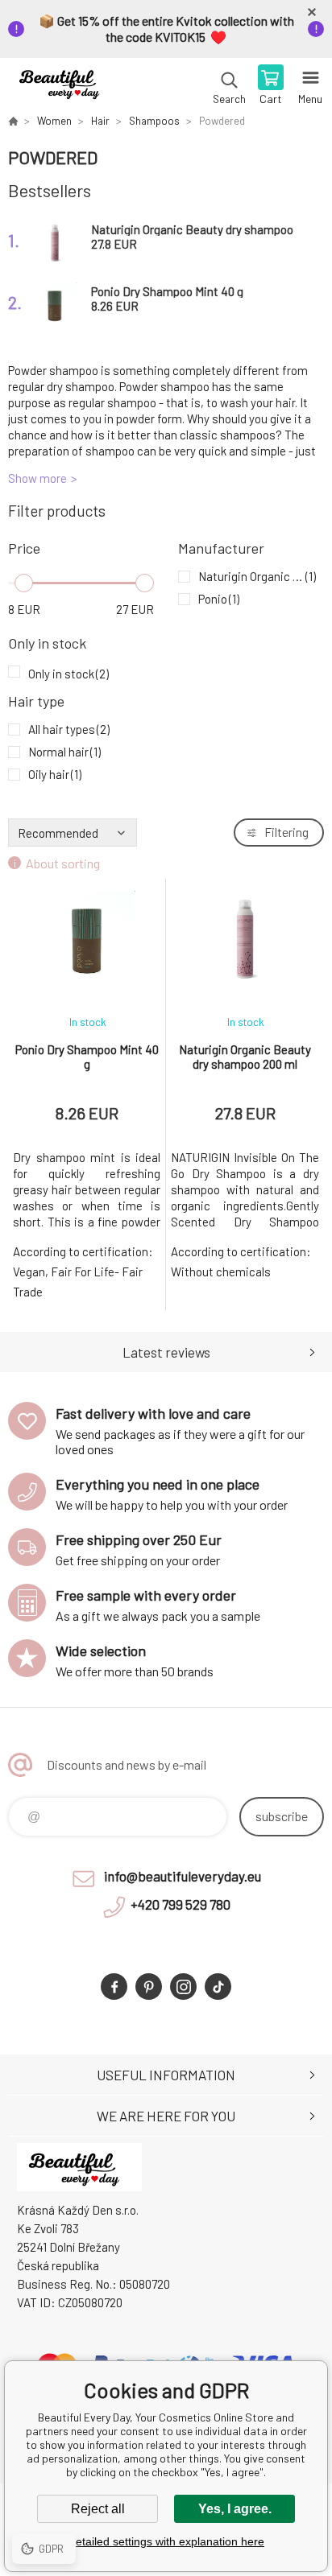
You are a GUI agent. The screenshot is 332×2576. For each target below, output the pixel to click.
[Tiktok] (218, 1987)
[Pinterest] (149, 1987)
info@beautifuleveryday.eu (183, 1876)
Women (54, 121)
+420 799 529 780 (181, 1904)
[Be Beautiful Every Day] (13, 121)
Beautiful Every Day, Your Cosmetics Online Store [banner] (63, 86)
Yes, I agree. (235, 2509)
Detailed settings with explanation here (166, 2541)
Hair (100, 121)
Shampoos (154, 121)
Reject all (98, 2509)
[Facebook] (114, 1987)
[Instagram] (183, 1987)
